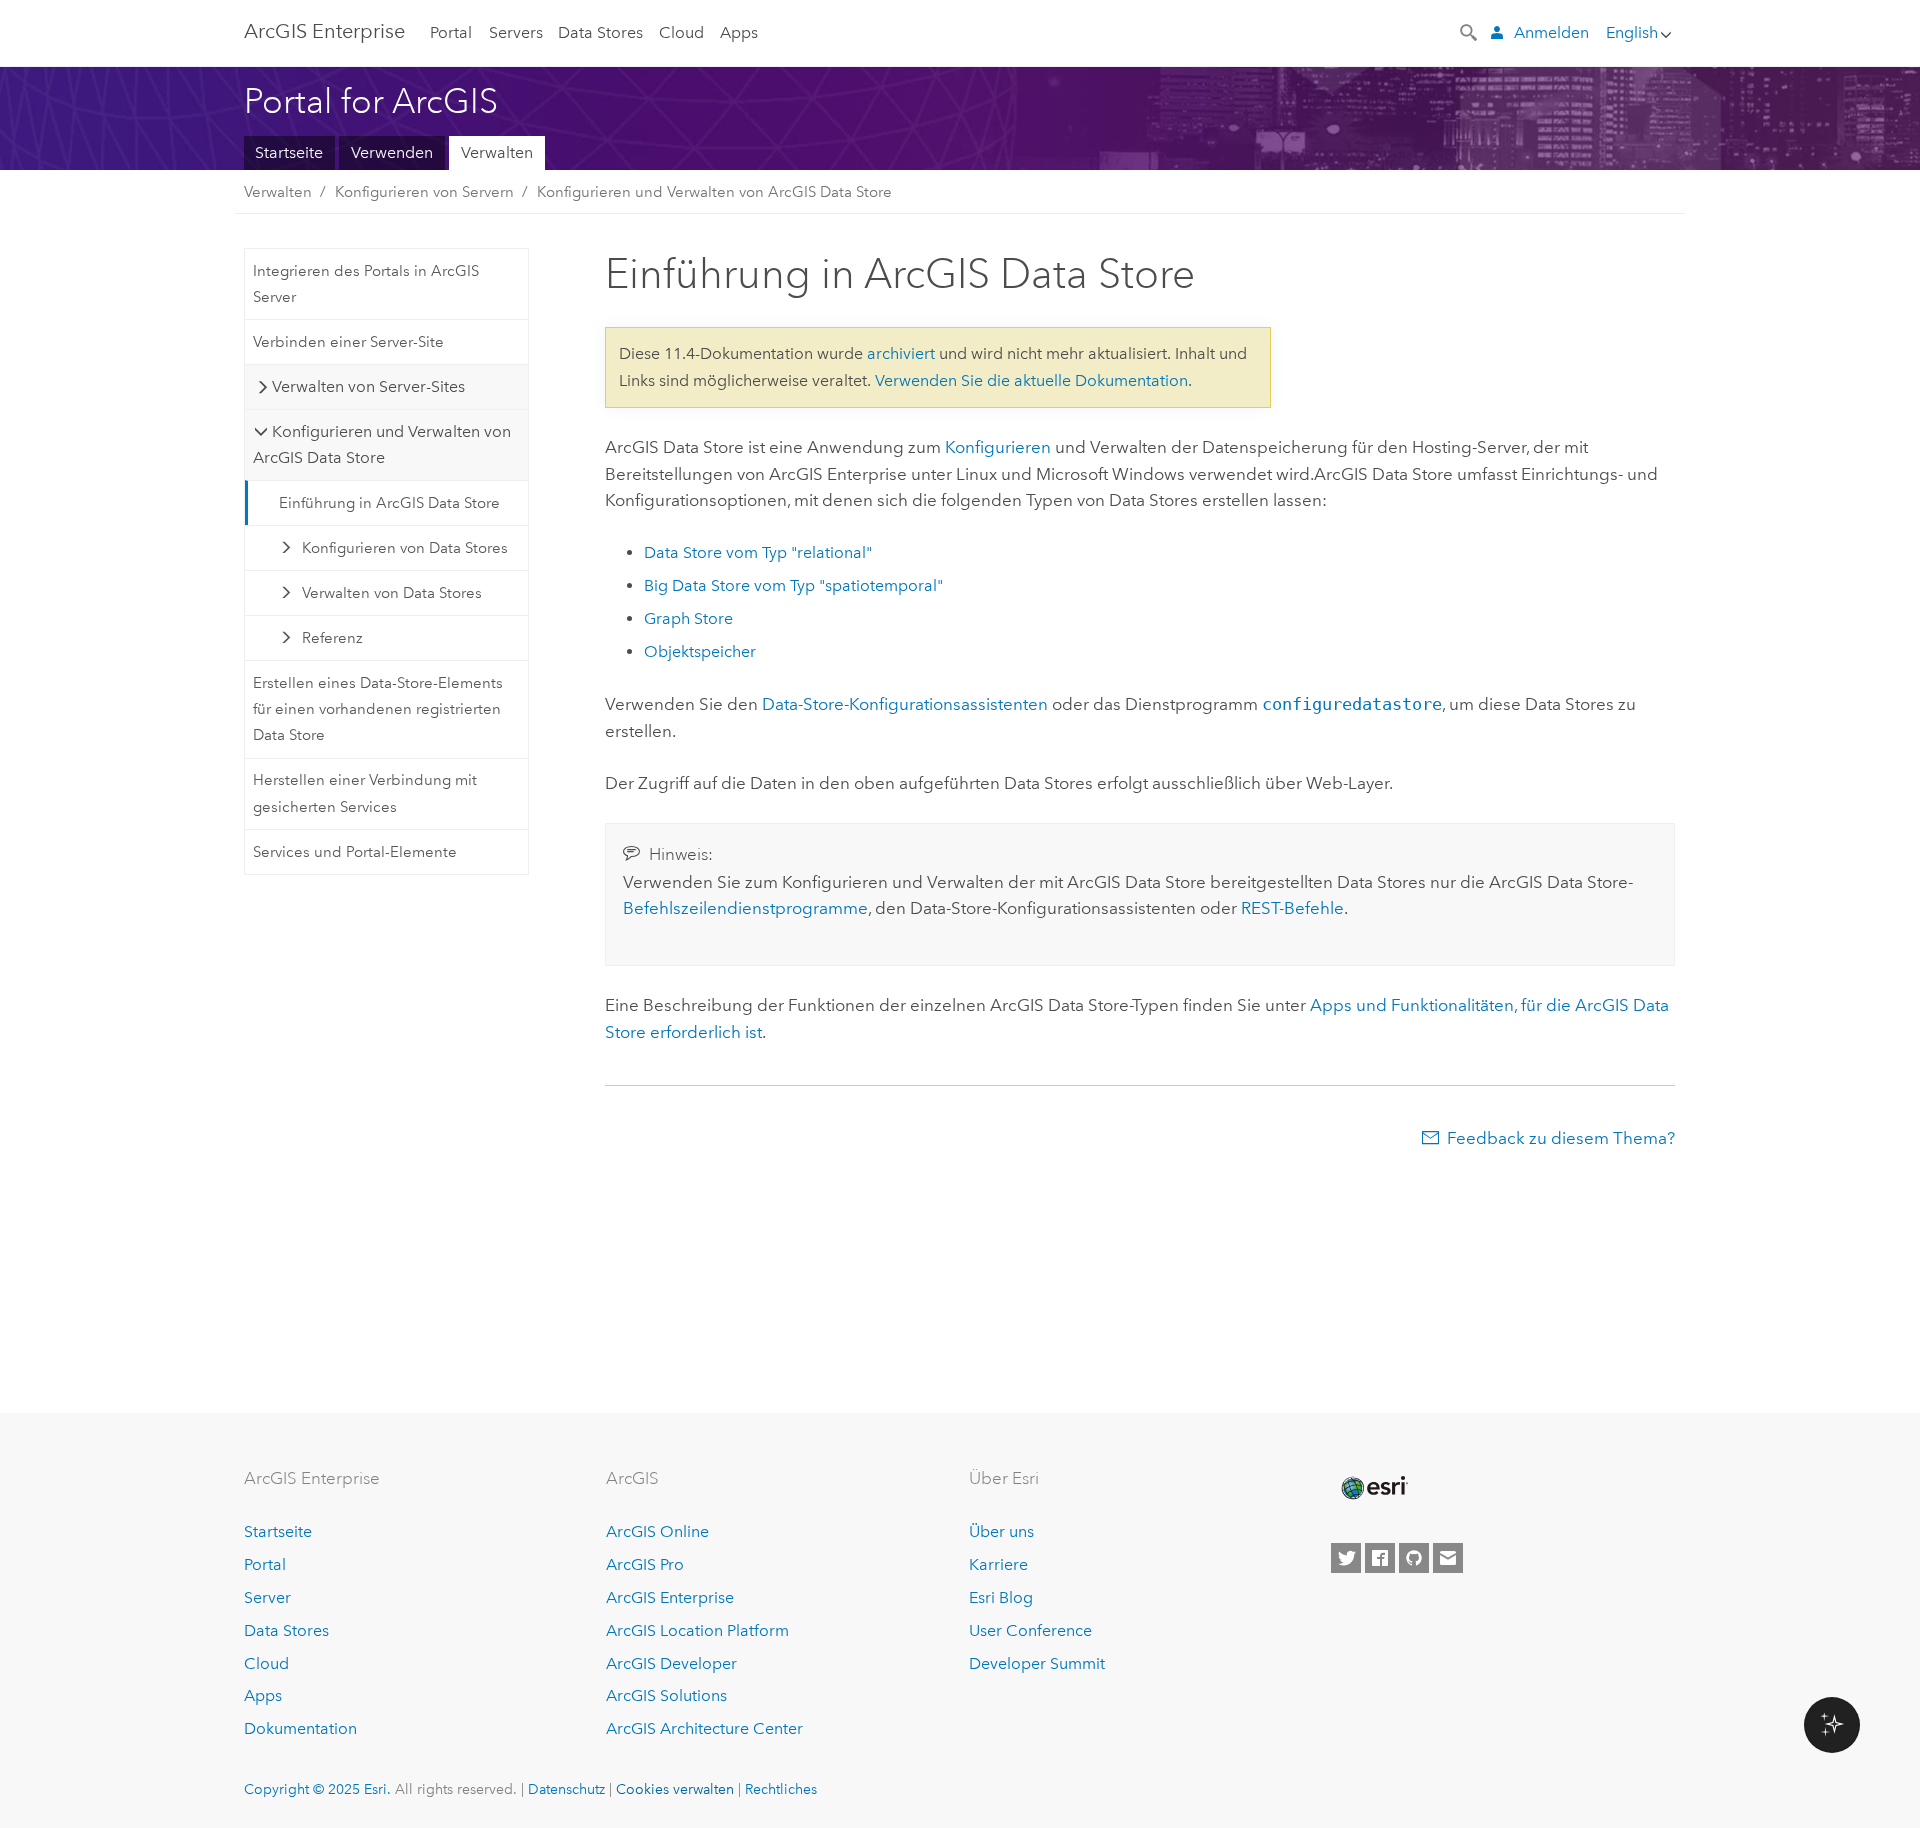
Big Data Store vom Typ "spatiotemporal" (793, 585)
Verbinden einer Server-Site (348, 342)
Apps (739, 32)
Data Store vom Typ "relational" (758, 552)
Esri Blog (1001, 1597)
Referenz (332, 638)
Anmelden (1551, 32)
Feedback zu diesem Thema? (1561, 1138)
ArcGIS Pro (645, 1564)
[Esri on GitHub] (1414, 1558)
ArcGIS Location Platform (697, 1630)
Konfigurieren (998, 447)
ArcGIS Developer (671, 1663)
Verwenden (392, 152)
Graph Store (688, 618)
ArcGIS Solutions (666, 1695)
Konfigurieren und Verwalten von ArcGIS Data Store (714, 192)
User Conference (1030, 1630)
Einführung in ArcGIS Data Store (389, 503)
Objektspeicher (700, 651)
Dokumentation (300, 1728)
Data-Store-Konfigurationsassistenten (905, 704)
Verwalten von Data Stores (392, 593)
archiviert (901, 353)
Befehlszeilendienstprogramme (745, 908)
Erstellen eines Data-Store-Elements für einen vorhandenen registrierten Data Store (378, 709)
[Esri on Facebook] (1380, 1558)
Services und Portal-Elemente (355, 852)
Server (267, 1597)
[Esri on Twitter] (1346, 1558)
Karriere (998, 1564)
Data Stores (600, 32)
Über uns (1001, 1531)
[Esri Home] (1373, 1488)
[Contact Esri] (1448, 1558)
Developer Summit (1037, 1663)
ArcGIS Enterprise (324, 31)
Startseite (289, 152)
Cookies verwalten (675, 1789)
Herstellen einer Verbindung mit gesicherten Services (365, 793)
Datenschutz (566, 1789)
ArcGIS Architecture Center (704, 1728)
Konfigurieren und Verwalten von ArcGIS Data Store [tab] (381, 444)
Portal (451, 32)
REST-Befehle (1292, 908)
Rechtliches (781, 1789)
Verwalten (497, 152)
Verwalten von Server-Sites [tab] (368, 386)
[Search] (1470, 31)
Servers (516, 32)
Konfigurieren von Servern (424, 192)
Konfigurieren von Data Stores (405, 548)
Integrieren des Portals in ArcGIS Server (366, 284)
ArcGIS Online (657, 1531)
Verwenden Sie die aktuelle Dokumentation (1031, 380)
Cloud (681, 32)
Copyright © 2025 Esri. (317, 1789)
